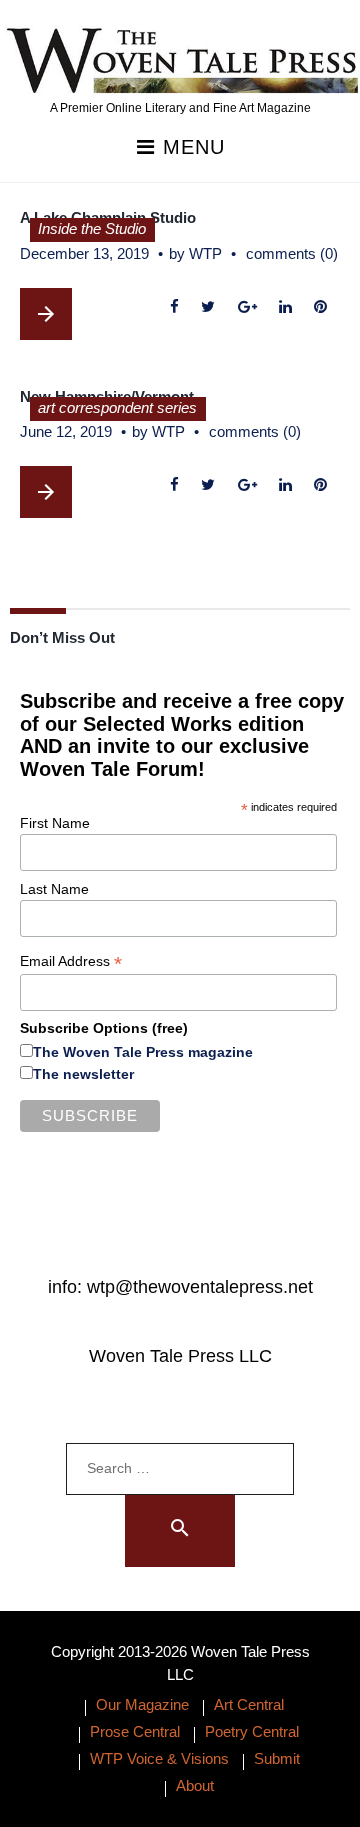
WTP (205, 253)
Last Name (54, 889)
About (195, 1785)
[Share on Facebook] (175, 307)
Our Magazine (142, 1704)
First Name (55, 823)
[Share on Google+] (247, 307)
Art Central (249, 1704)
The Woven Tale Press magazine (143, 1052)
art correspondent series (117, 407)
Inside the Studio (92, 228)
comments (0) (292, 253)
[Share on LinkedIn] (285, 307)
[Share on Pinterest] (320, 307)
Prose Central (135, 1731)
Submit (277, 1758)
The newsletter (83, 1074)
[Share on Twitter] (208, 307)
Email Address (71, 961)
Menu (190, 147)
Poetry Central (252, 1731)
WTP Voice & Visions (159, 1758)
